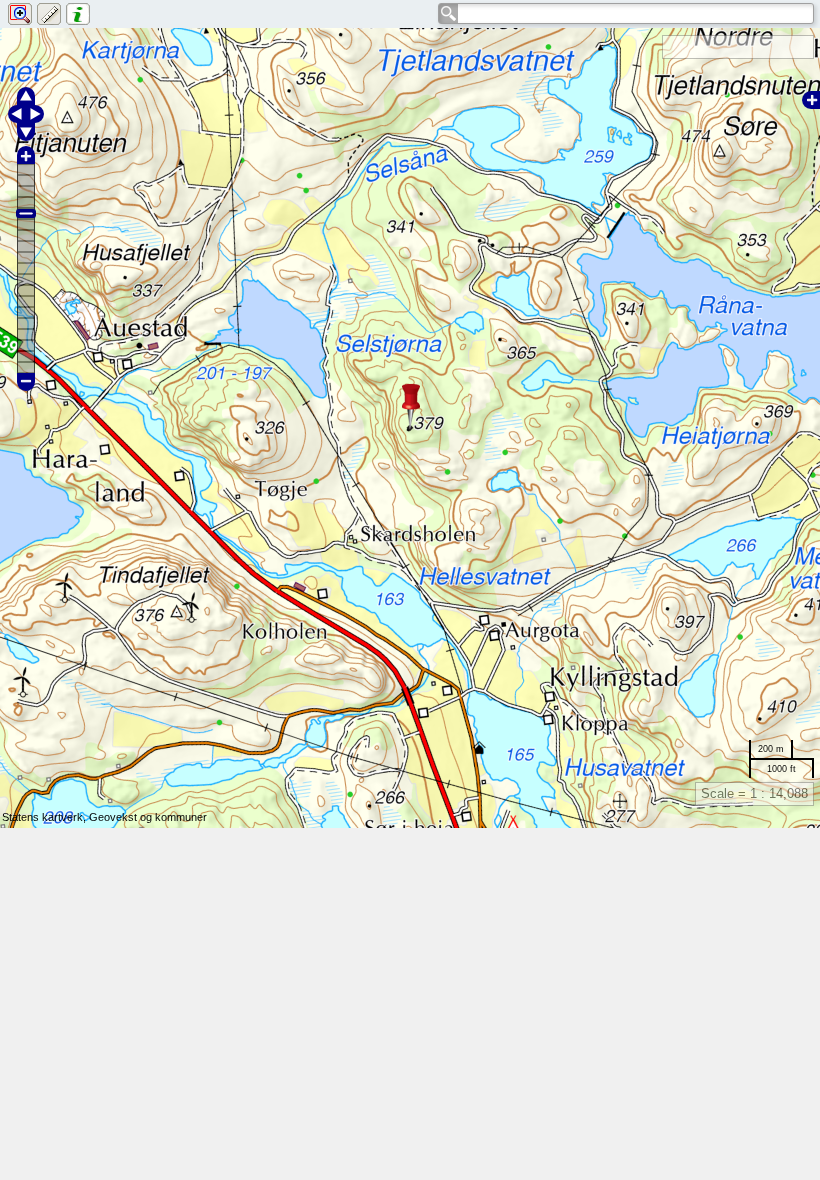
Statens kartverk (42, 817)
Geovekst (113, 817)
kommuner (181, 817)
